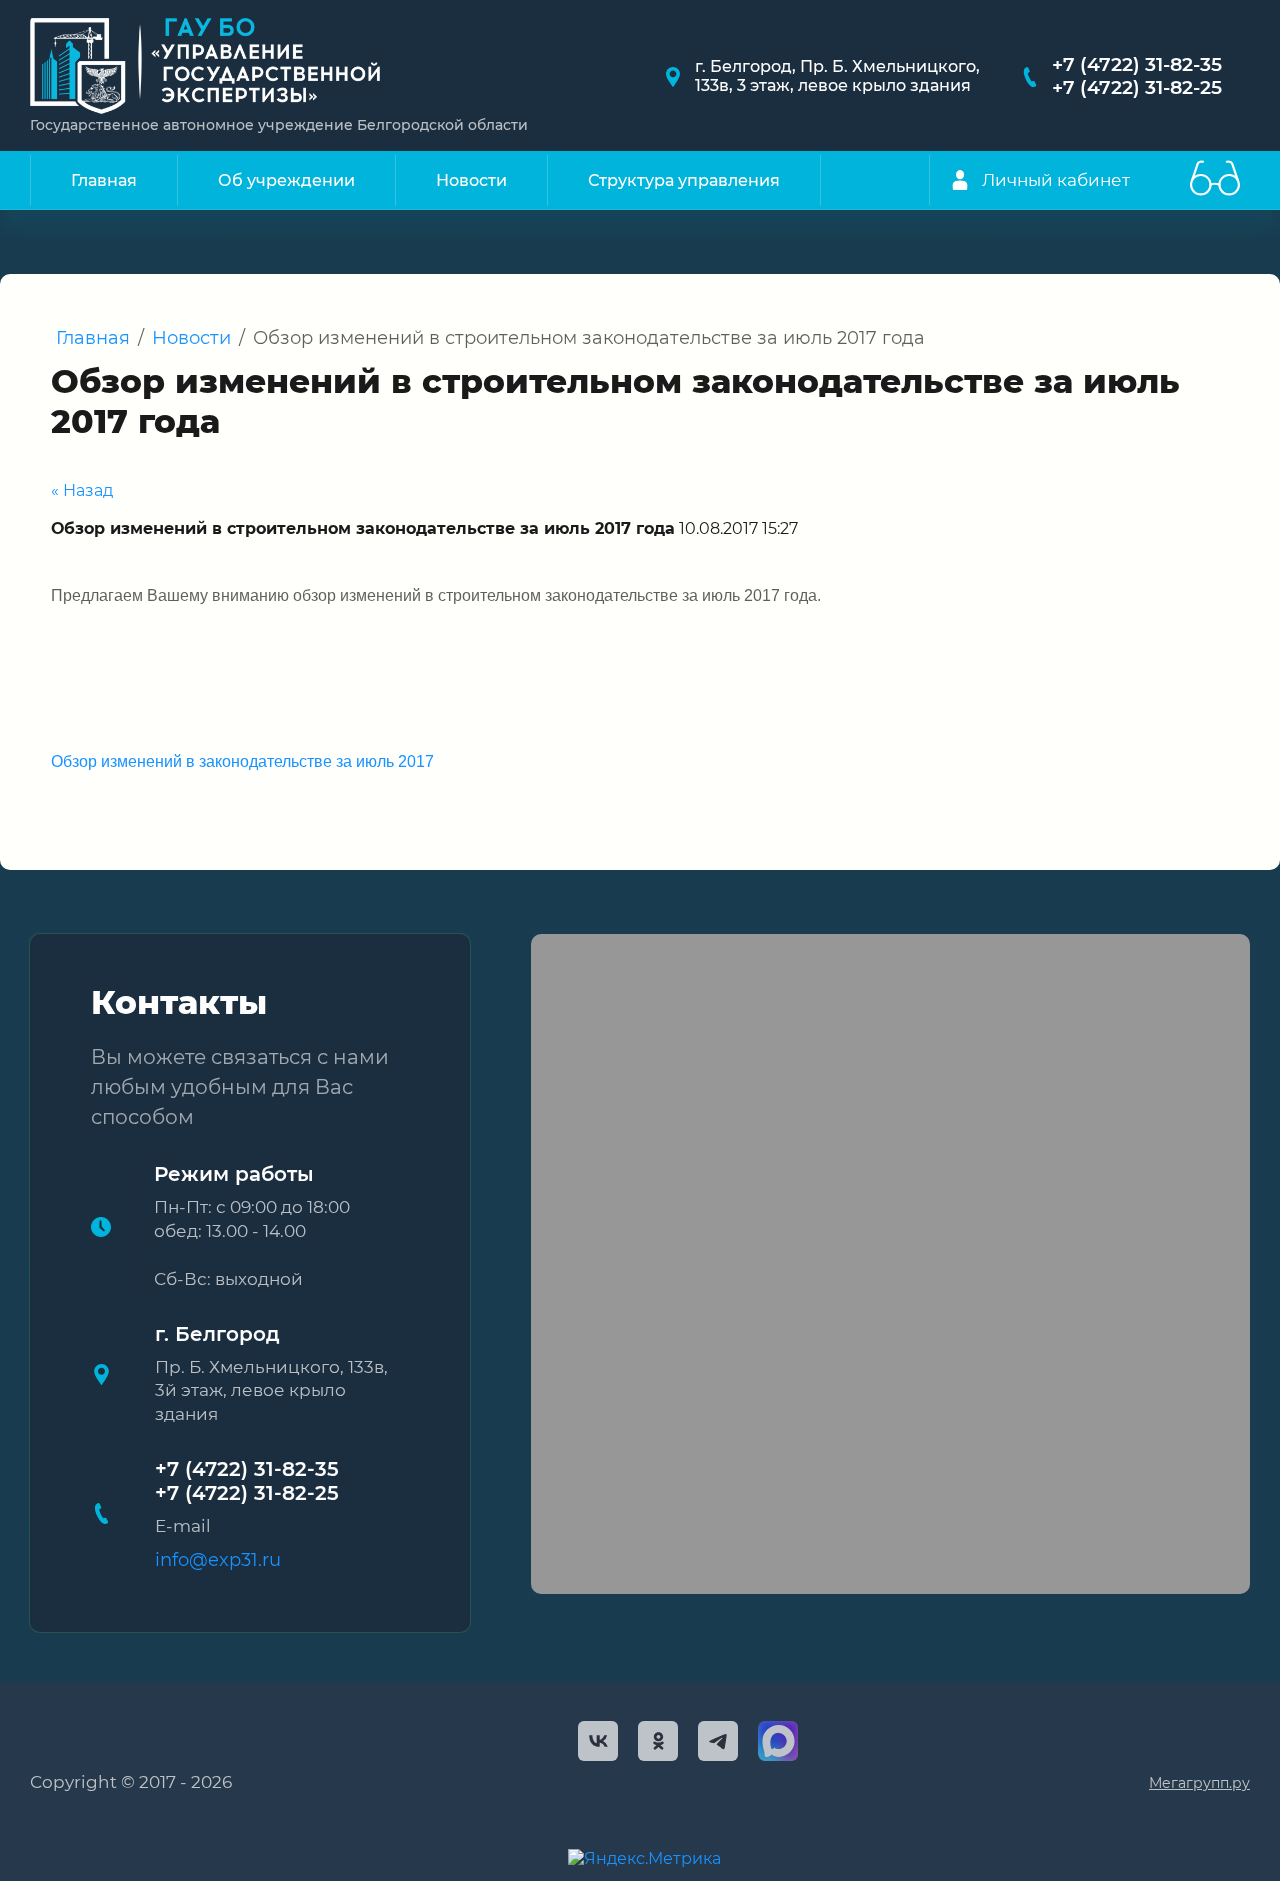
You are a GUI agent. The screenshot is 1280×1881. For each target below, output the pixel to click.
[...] (850, 180)
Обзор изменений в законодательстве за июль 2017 (242, 761)
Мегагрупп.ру (1199, 1783)
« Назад (82, 490)
